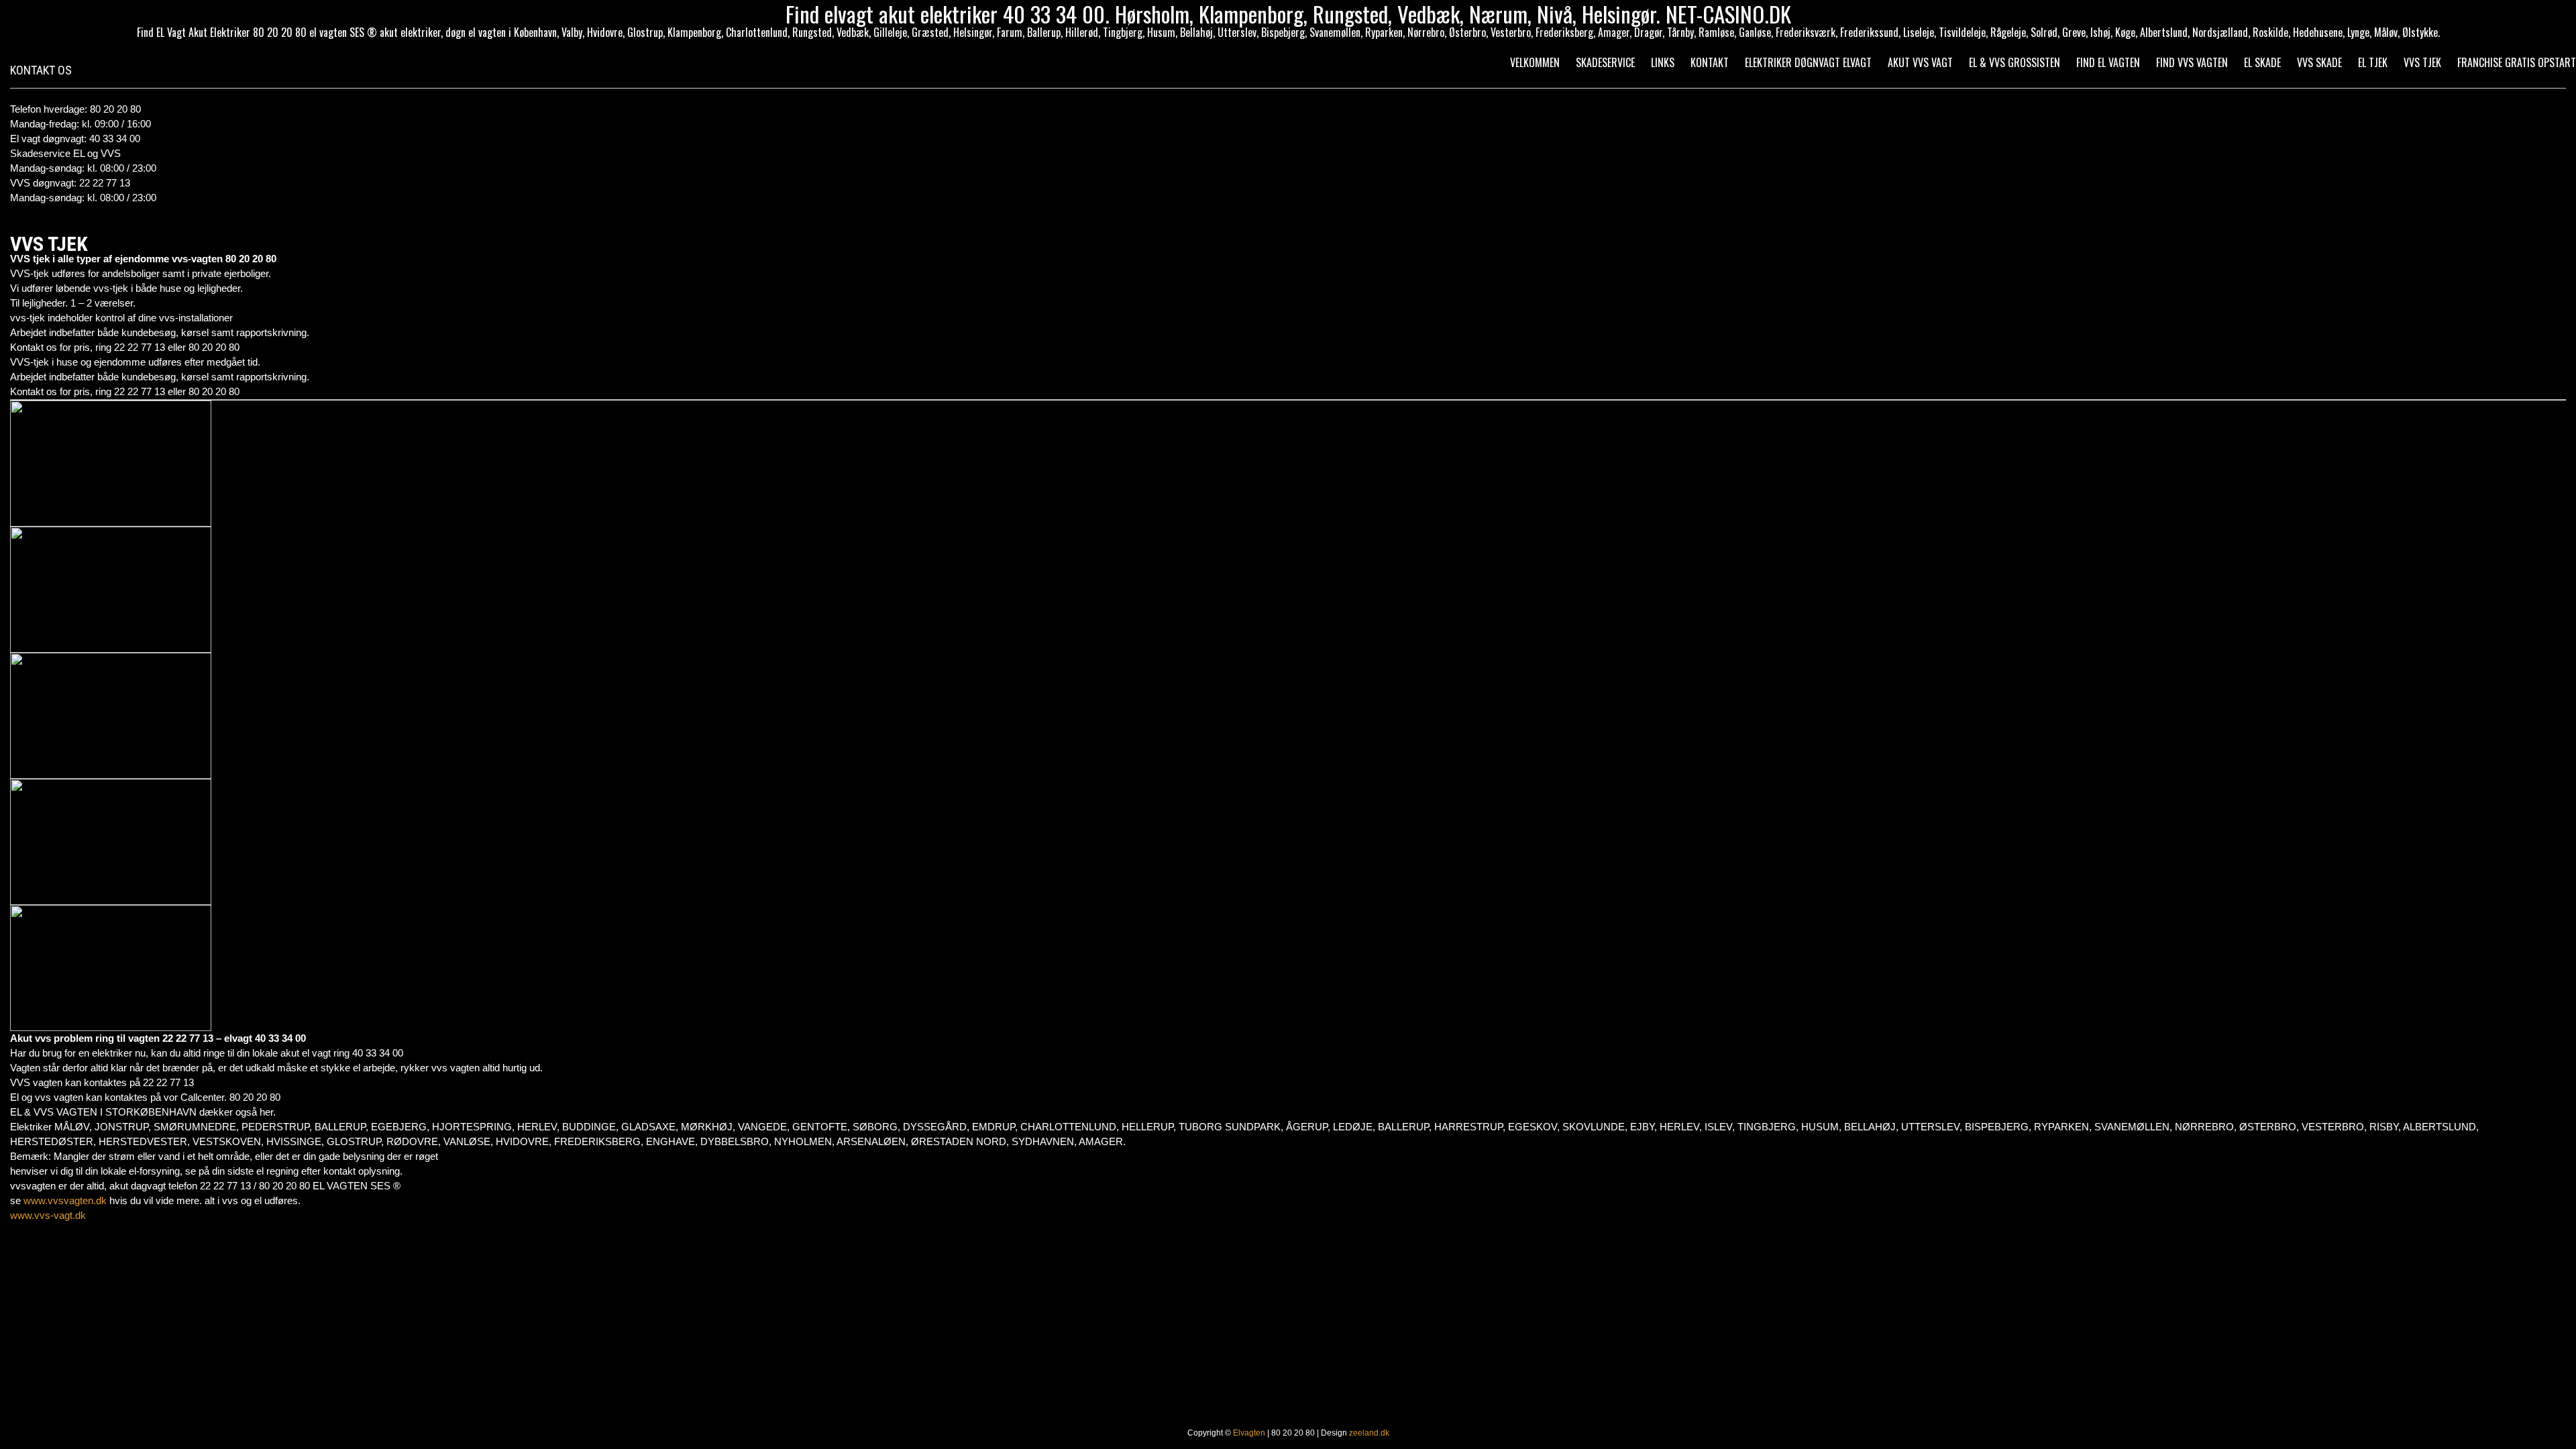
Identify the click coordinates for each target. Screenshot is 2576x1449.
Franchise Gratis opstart (2517, 62)
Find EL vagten (2108, 62)
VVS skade (2319, 62)
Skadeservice (1605, 62)
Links (1663, 62)
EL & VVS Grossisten (2015, 62)
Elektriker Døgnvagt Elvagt (1808, 62)
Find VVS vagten (2192, 62)
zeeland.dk (1369, 1433)
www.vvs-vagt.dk (48, 1215)
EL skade (2262, 62)
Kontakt (1710, 62)
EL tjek (2373, 62)
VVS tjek (2422, 62)
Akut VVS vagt (1920, 62)
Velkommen (1535, 62)
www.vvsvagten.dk (65, 1200)
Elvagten (1249, 1433)
